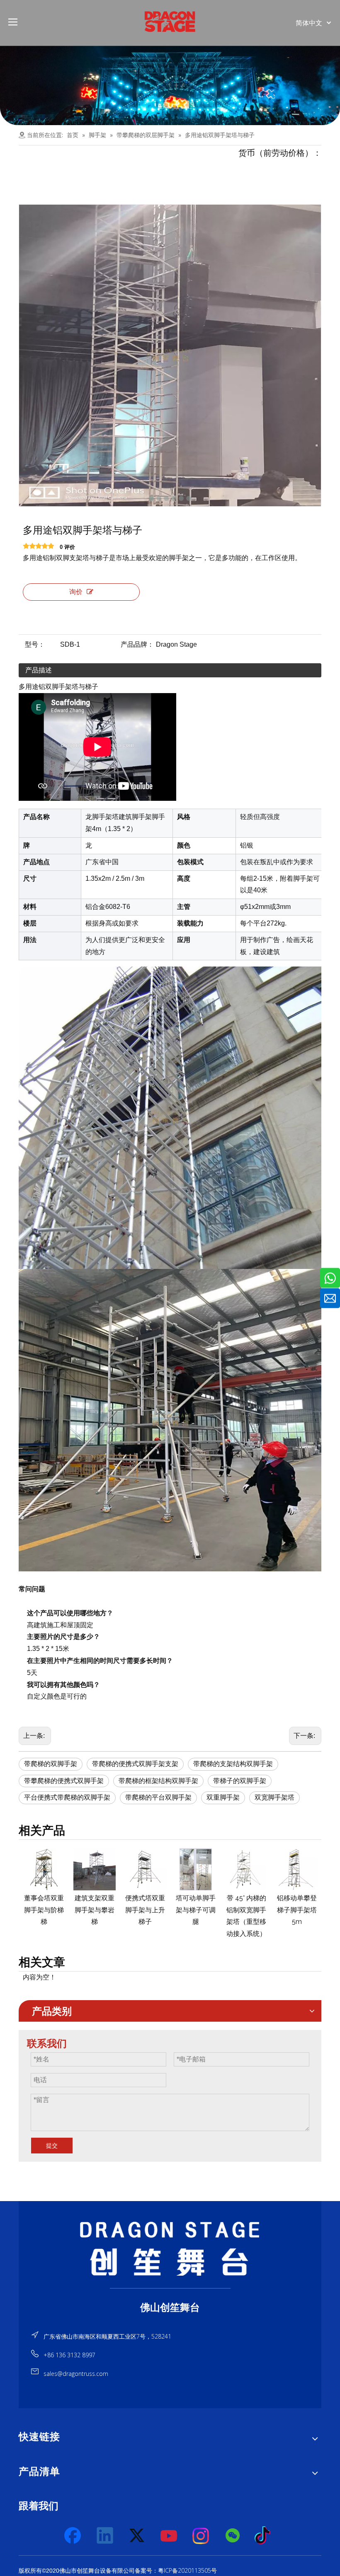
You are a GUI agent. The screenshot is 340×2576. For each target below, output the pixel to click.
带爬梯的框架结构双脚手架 (158, 1781)
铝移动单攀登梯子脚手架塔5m (297, 1910)
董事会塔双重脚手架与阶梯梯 (44, 1910)
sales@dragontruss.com (76, 2374)
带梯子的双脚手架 (240, 1781)
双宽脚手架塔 (274, 1797)
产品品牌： (137, 644)
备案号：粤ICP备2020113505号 (176, 2570)
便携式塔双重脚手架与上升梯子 (145, 1910)
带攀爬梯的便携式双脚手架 (64, 1781)
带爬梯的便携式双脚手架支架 (135, 1764)
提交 (52, 2146)
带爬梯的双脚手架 (51, 1764)
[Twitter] (137, 2536)
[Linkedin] (105, 2536)
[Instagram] (201, 2536)
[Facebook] (73, 2536)
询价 (76, 592)
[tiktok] (265, 2536)
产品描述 (39, 670)
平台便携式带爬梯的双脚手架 (67, 1797)
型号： (35, 644)
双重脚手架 (223, 1797)
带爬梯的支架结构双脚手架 (233, 1764)
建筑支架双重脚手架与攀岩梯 (95, 1910)
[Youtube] (169, 2536)
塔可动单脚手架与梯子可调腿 (196, 1910)
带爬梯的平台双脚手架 (158, 1797)
